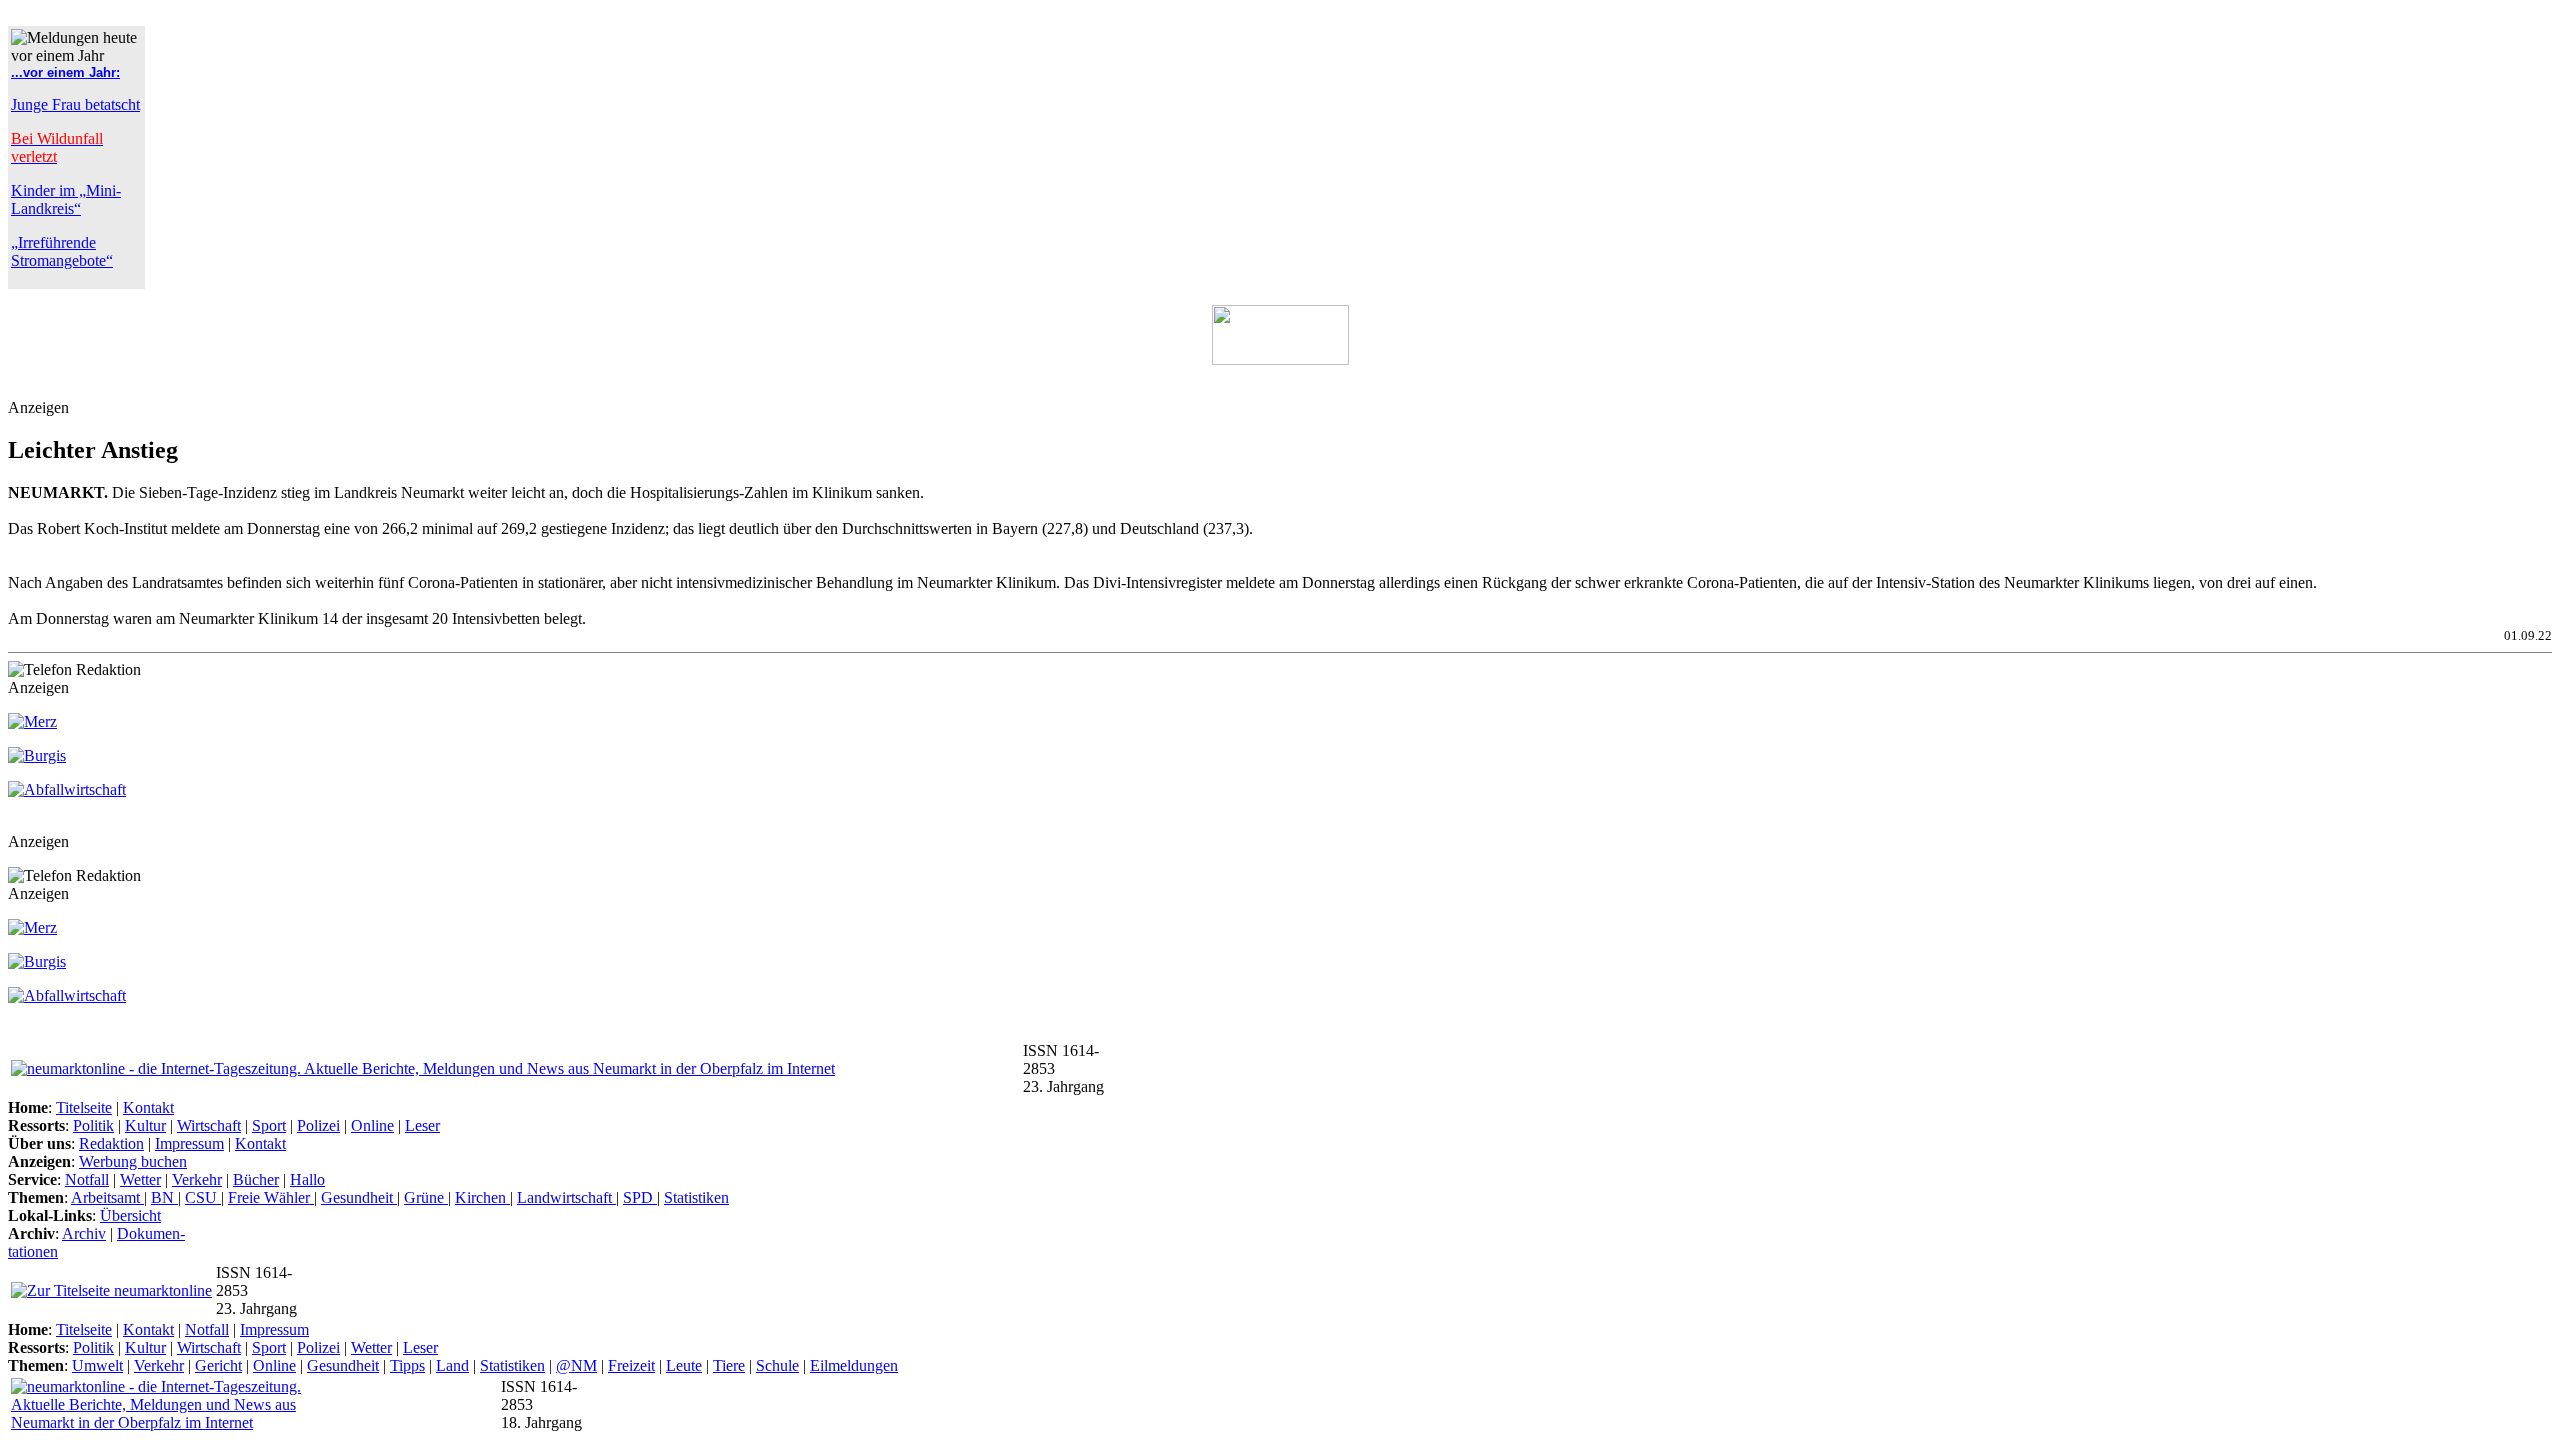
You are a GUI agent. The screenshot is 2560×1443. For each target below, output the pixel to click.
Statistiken (696, 1197)
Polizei (318, 1125)
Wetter (140, 1179)
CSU (203, 1197)
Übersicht (130, 1215)
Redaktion (111, 1143)
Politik (93, 1125)
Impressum (189, 1143)
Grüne (426, 1197)
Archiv (84, 1233)
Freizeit (631, 1365)
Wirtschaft (209, 1125)
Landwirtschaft (566, 1197)
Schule (777, 1365)
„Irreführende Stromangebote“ (62, 251)
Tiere (729, 1365)
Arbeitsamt (107, 1197)
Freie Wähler (271, 1197)
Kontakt (148, 1107)
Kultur (145, 1125)
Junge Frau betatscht (75, 104)
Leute (684, 1365)
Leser (422, 1125)
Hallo (307, 1179)
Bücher (256, 1179)
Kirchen (482, 1197)
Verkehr (197, 1179)
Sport (269, 1125)
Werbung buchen (133, 1161)
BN (164, 1197)
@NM (576, 1365)
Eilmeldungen (854, 1365)
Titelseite (84, 1107)
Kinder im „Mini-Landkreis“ (66, 199)
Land (452, 1365)
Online (372, 1125)
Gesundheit (359, 1197)
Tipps (407, 1365)
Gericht (218, 1365)
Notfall (87, 1179)
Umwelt (97, 1365)
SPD (640, 1197)
